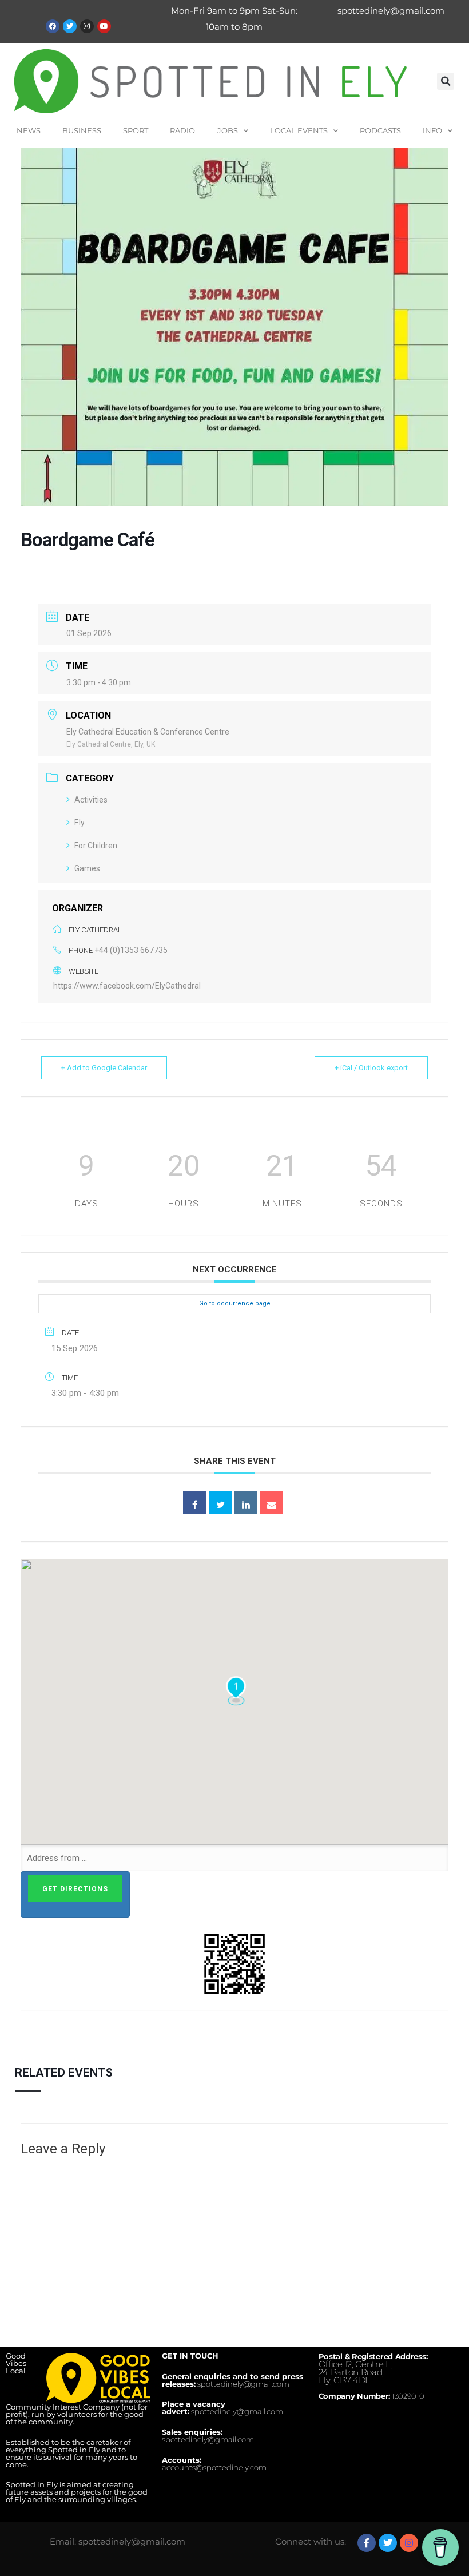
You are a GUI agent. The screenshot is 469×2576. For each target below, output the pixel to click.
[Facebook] (53, 26)
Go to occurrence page (235, 1303)
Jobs (228, 130)
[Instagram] (87, 26)
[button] (446, 81)
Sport (136, 130)
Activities (91, 800)
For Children (96, 846)
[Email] (272, 1503)
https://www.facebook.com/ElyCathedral (127, 986)
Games (87, 868)
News (29, 130)
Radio (182, 130)
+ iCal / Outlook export (371, 1068)
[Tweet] (220, 1503)
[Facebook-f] (367, 2543)
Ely (80, 823)
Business (82, 130)
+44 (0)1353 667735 (131, 950)
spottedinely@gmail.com (391, 11)
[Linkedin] (246, 1503)
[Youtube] (104, 26)
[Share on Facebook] (194, 1503)
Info (432, 130)
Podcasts (380, 130)
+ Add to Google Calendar (104, 1068)
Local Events (299, 130)
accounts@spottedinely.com (214, 2467)
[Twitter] (70, 26)
